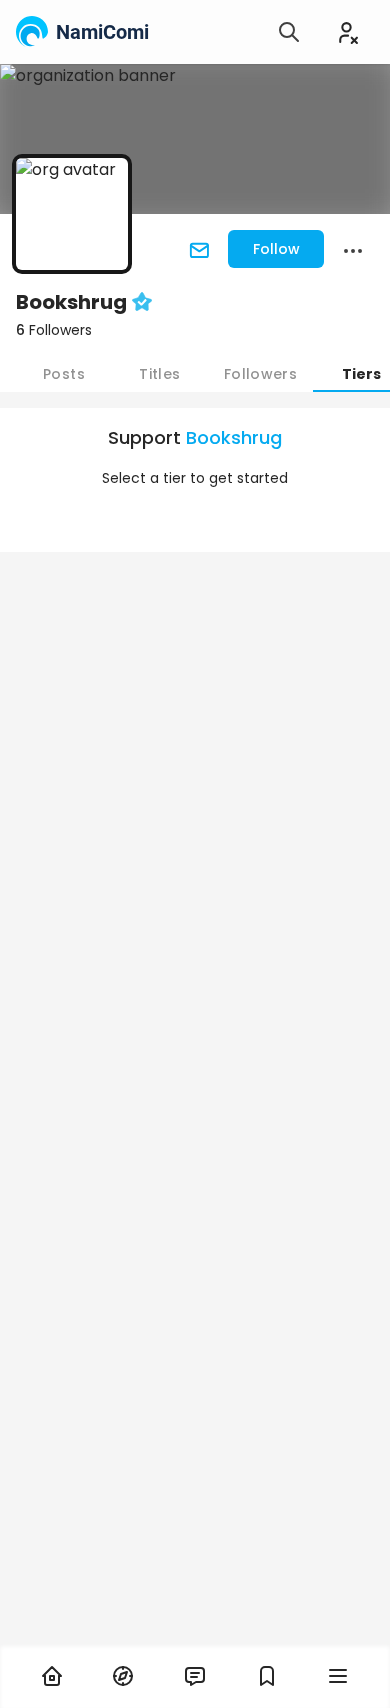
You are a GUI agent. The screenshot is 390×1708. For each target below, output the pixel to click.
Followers (54, 330)
